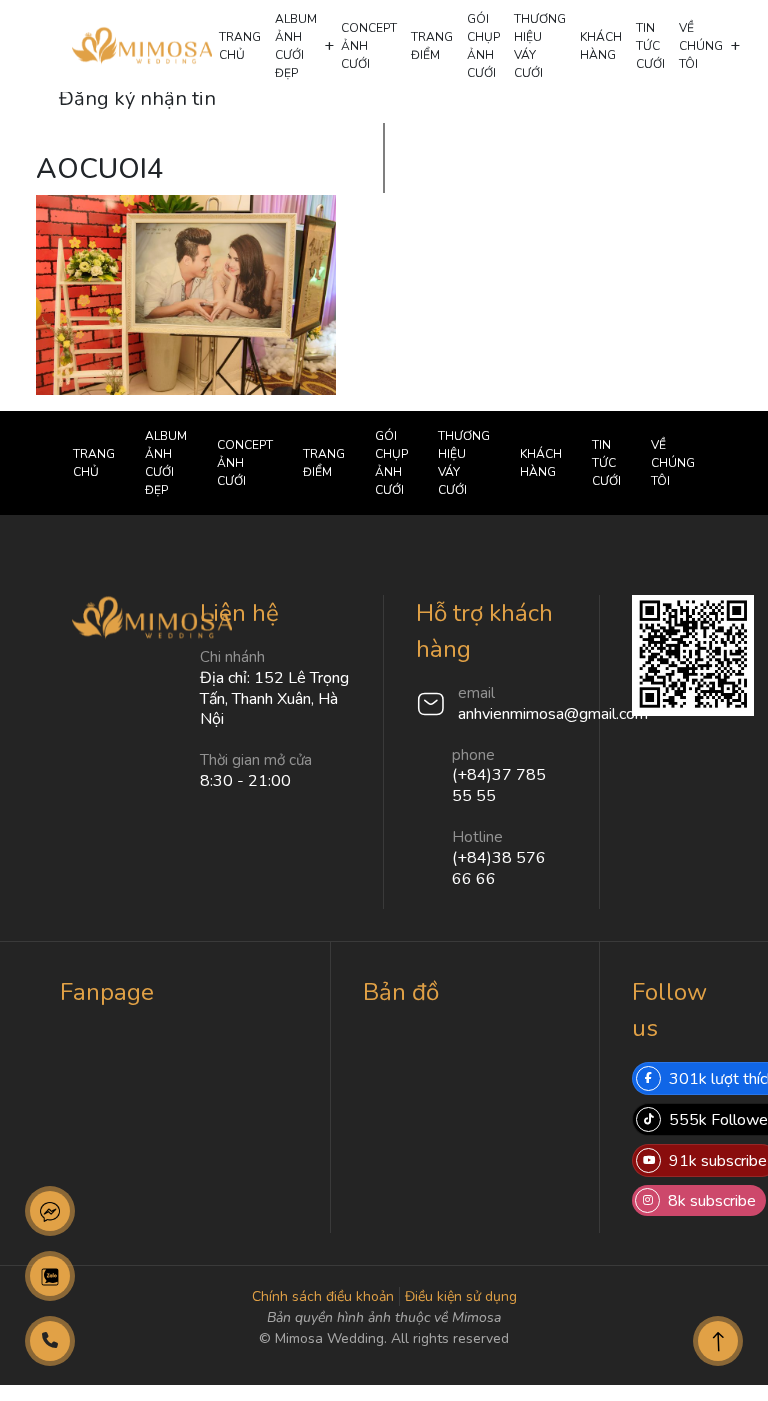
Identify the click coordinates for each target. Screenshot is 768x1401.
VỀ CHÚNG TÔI (701, 46)
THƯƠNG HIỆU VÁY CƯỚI (540, 46)
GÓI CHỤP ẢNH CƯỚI (483, 46)
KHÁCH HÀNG (601, 46)
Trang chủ (240, 46)
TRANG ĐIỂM (432, 46)
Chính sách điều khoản (323, 1296)
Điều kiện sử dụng (461, 1296)
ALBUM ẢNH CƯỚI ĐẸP (296, 46)
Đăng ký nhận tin (137, 98)
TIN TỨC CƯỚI (650, 46)
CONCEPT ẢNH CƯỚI (369, 46)
